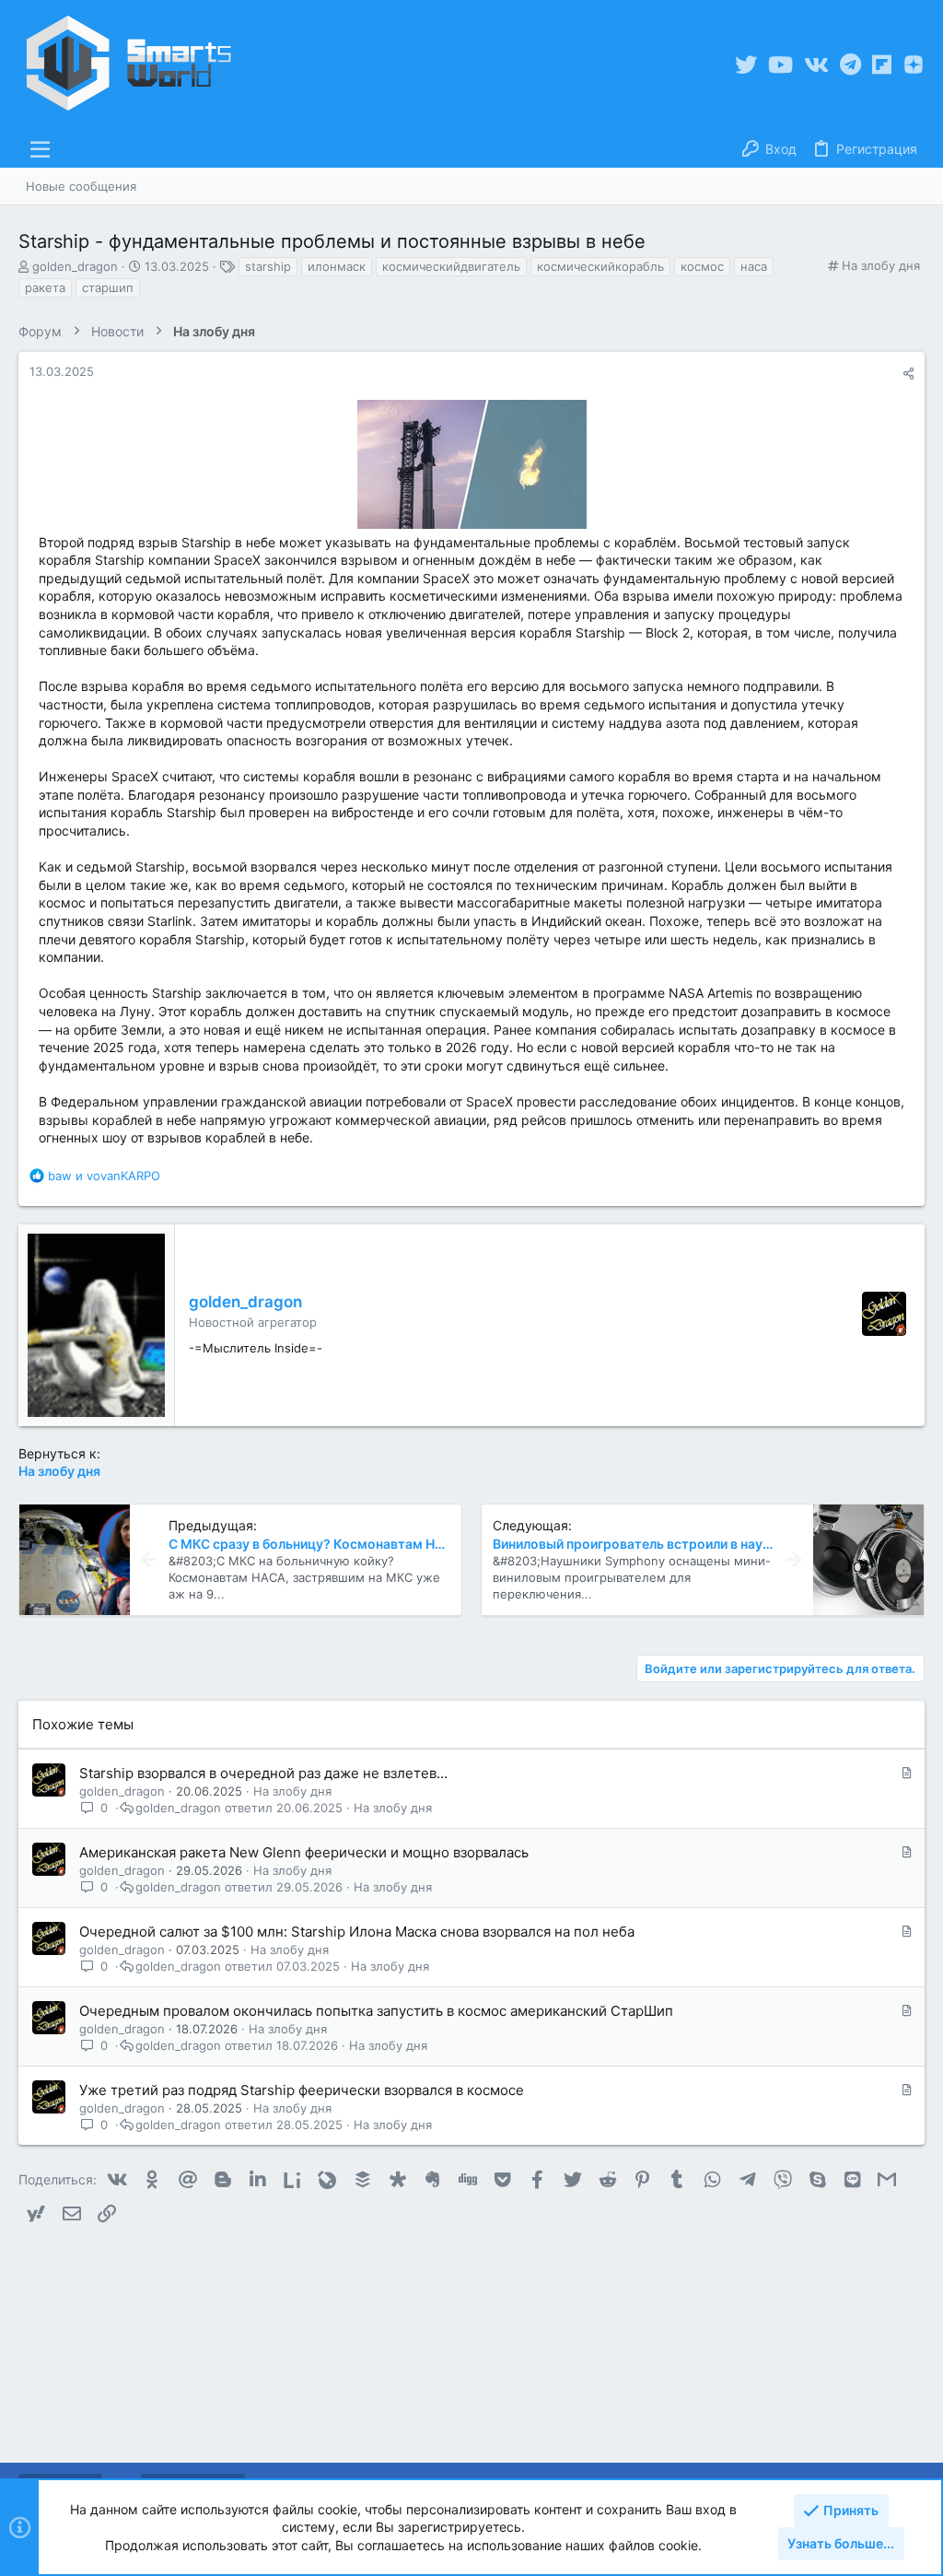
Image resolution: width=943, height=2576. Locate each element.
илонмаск (337, 266)
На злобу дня (881, 265)
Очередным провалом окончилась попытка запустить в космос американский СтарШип (376, 2011)
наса (754, 266)
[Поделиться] (908, 374)
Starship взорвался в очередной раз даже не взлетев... (263, 1773)
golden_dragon (75, 266)
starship (268, 266)
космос (702, 266)
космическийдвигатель (451, 266)
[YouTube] (780, 65)
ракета (45, 287)
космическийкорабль (600, 266)
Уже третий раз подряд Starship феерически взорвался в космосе (302, 2090)
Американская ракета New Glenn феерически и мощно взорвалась (304, 1852)
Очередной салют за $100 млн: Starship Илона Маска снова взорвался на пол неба (357, 1932)
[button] (41, 149)
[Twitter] (746, 65)
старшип (108, 287)
